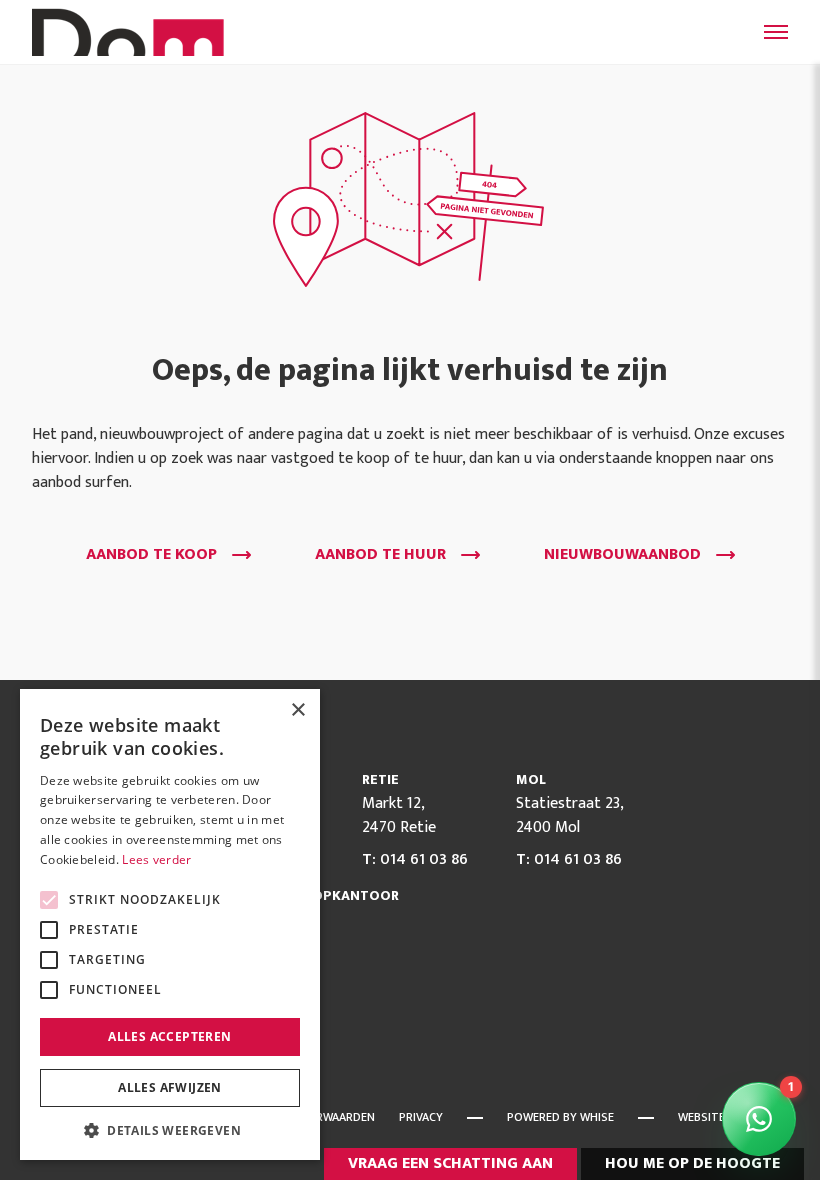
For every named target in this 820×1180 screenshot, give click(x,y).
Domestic (131, 32)
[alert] (170, 924)
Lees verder (156, 859)
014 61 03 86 (424, 859)
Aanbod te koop (151, 555)
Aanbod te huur (380, 555)
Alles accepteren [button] (169, 1036)
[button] (170, 1130)
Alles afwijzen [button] (170, 1087)
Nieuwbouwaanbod (622, 555)
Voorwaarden (333, 1117)
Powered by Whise (560, 1117)
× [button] (297, 710)
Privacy (421, 1117)
